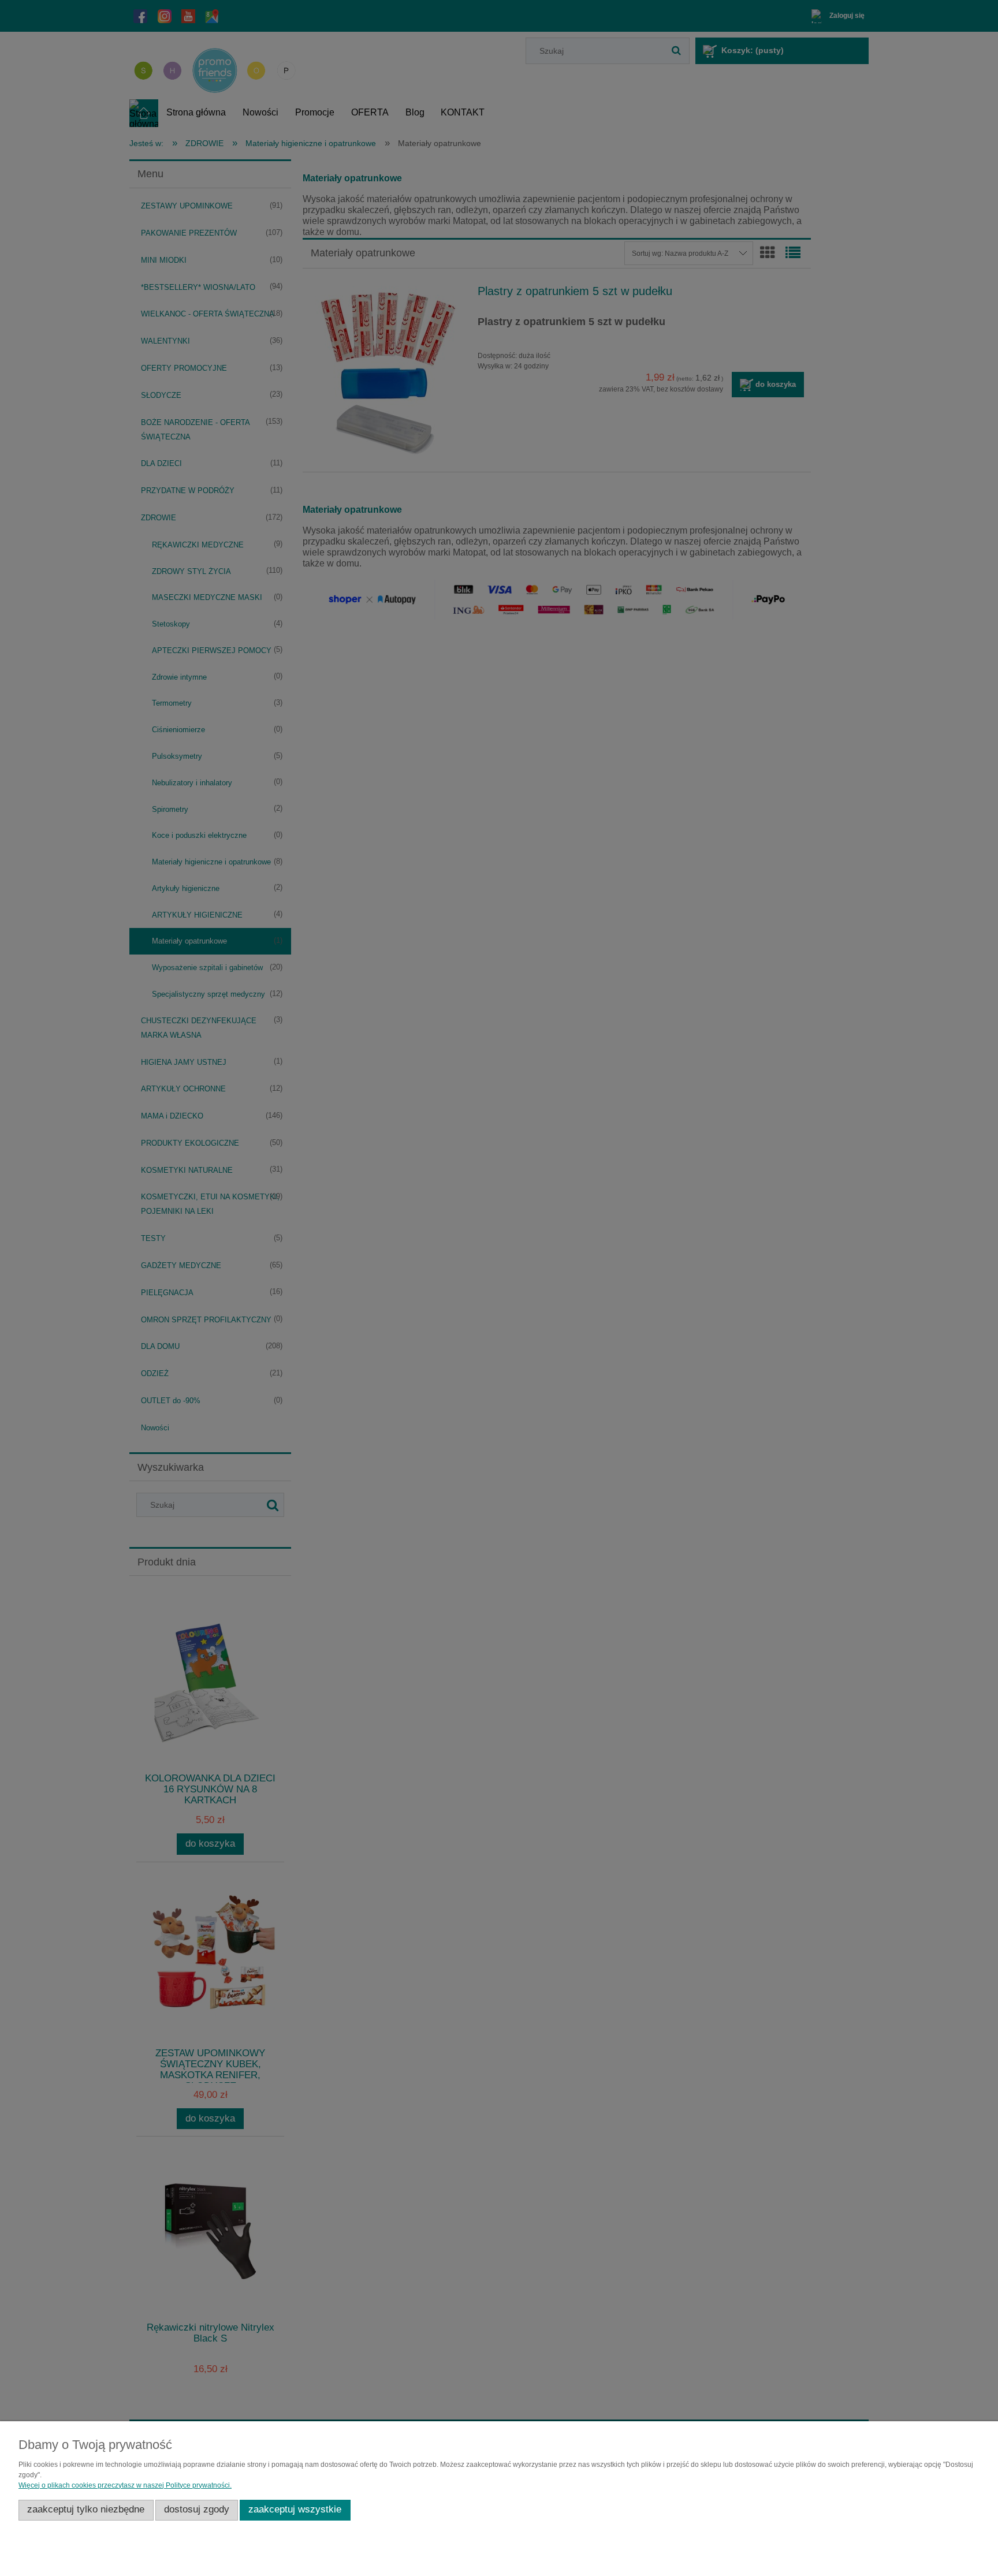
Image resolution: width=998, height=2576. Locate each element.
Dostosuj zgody (197, 2509)
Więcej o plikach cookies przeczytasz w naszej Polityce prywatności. (125, 2485)
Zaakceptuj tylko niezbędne (86, 2509)
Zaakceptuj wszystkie (295, 2509)
